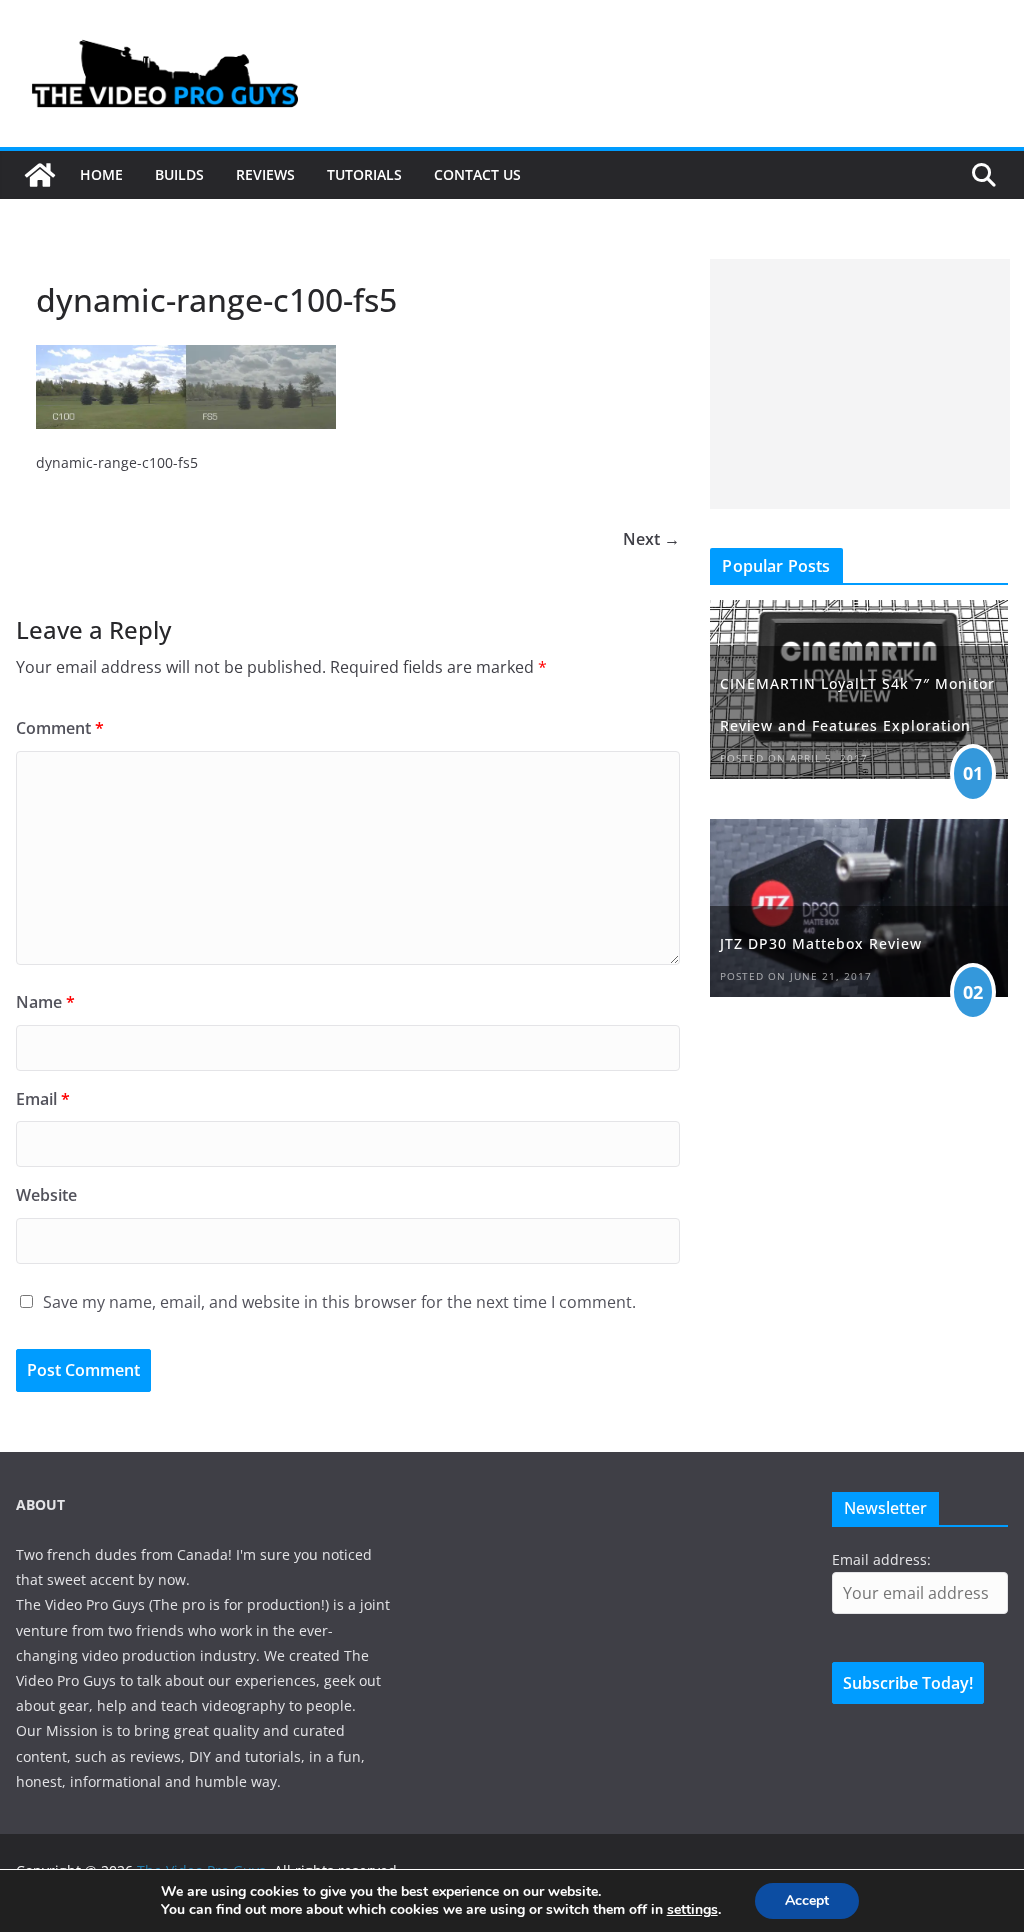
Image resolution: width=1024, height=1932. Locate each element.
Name (45, 1002)
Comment (60, 728)
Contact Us (477, 174)
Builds (179, 174)
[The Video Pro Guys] (40, 175)
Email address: (881, 1559)
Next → (651, 539)
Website (46, 1195)
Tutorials (364, 174)
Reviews (265, 174)
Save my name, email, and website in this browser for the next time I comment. (339, 1302)
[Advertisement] (860, 384)
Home (101, 174)
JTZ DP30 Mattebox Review (821, 943)
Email (43, 1099)
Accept (807, 1900)
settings (692, 1910)
